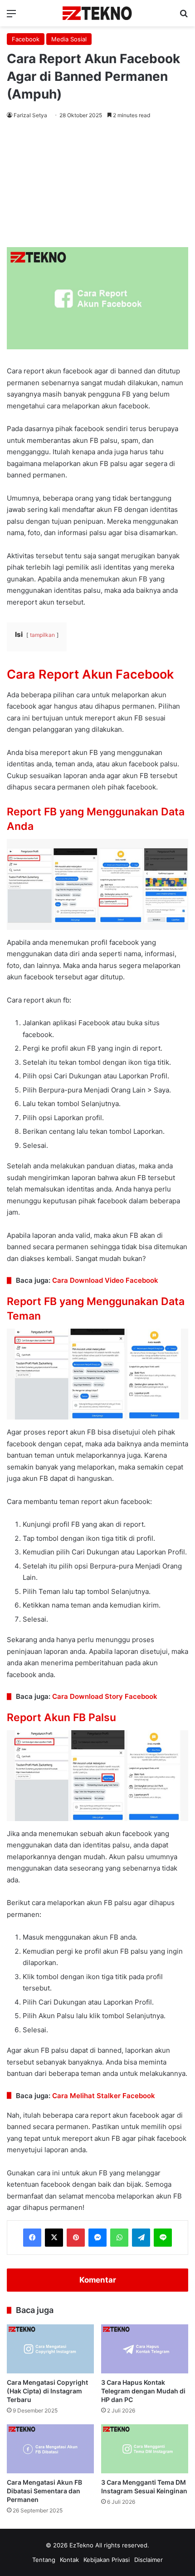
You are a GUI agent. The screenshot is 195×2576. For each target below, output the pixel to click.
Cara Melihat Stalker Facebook (104, 2096)
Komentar (98, 2280)
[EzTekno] (97, 13)
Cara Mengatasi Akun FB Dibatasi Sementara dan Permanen (44, 2491)
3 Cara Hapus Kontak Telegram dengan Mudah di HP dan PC (143, 2391)
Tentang (44, 2560)
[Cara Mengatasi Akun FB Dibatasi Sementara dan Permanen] (50, 2449)
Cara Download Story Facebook (105, 1696)
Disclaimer (149, 2560)
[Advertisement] (97, 185)
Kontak (69, 2560)
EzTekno (81, 2545)
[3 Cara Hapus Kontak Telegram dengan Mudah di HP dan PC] (145, 2349)
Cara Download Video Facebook (105, 1280)
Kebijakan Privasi (107, 2560)
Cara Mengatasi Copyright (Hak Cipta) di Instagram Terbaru (47, 2391)
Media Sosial (69, 39)
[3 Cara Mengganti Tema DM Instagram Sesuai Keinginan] (145, 2449)
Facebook (26, 39)
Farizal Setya (30, 115)
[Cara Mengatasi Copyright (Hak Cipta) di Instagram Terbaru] (50, 2349)
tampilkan (42, 635)
